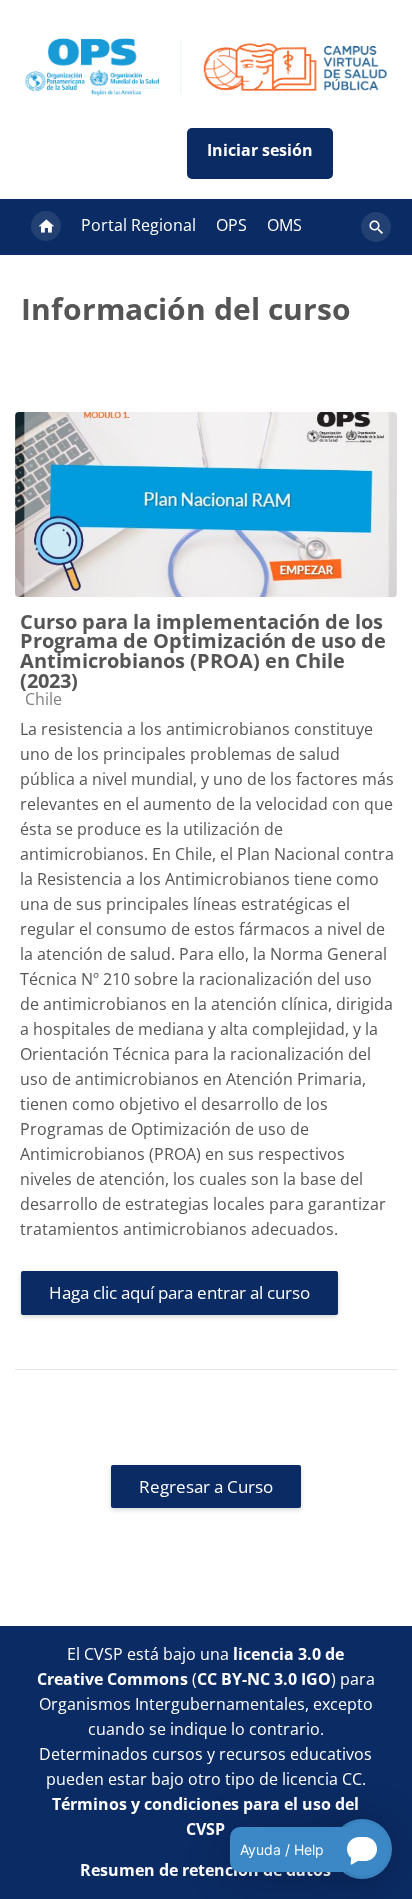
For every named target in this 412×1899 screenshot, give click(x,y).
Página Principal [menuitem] (46, 227)
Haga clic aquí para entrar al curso (179, 1292)
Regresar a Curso (206, 1486)
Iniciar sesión (260, 153)
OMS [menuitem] (284, 225)
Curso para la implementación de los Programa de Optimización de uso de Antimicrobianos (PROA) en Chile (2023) (203, 651)
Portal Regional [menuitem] (138, 225)
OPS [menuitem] (231, 225)
